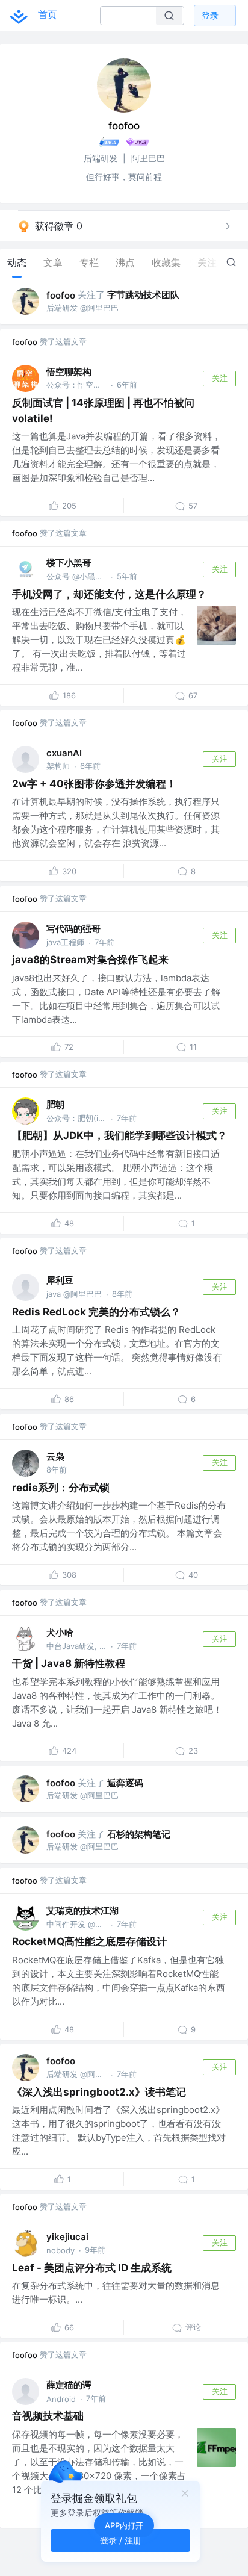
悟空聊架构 (69, 372)
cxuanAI (64, 753)
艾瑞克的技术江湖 (82, 1910)
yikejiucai (67, 2237)
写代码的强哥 (73, 929)
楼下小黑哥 (69, 563)
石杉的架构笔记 (139, 1834)
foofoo (61, 295)
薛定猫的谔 (69, 2385)
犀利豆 (60, 1280)
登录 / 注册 (121, 2540)
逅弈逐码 (125, 1783)
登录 (210, 15)
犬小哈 (60, 1632)
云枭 (55, 1457)
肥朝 (55, 1104)
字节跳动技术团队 (143, 295)
